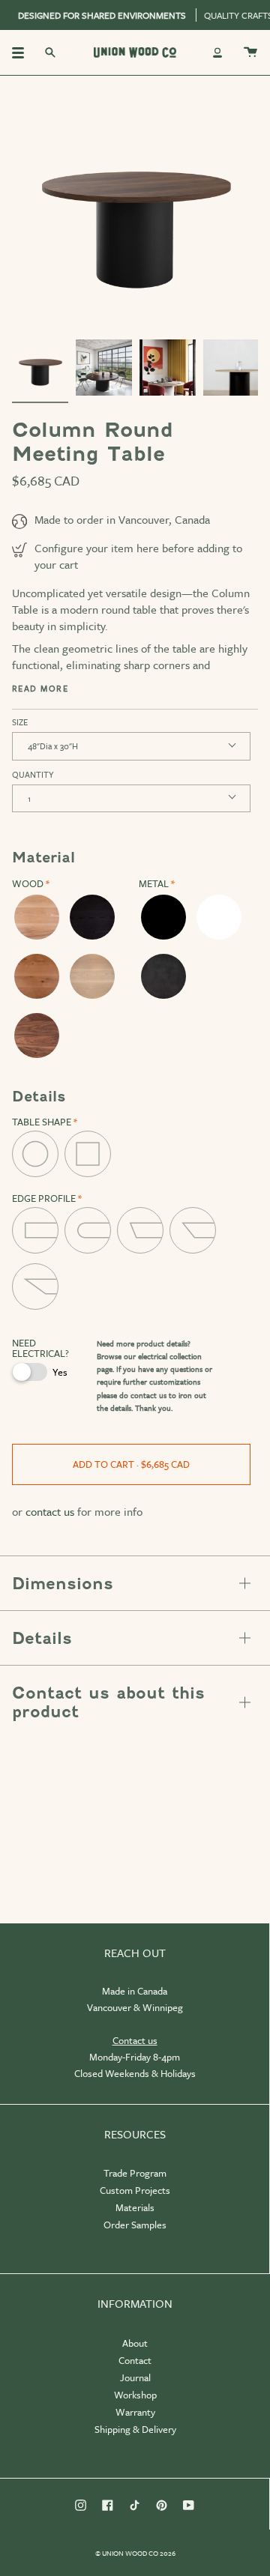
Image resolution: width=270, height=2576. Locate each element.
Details (42, 1638)
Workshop (135, 2395)
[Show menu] (23, 52)
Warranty (135, 2412)
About (135, 2343)
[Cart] (250, 52)
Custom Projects (135, 2190)
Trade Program (135, 2173)
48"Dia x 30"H (53, 746)
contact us (148, 1395)
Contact (135, 2360)
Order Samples (135, 2225)
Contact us (135, 2040)
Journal (135, 2377)
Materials (135, 2207)
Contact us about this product (108, 1702)
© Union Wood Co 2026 (135, 2553)
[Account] (217, 52)
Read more (40, 689)
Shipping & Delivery (135, 2429)
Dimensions (63, 1584)
